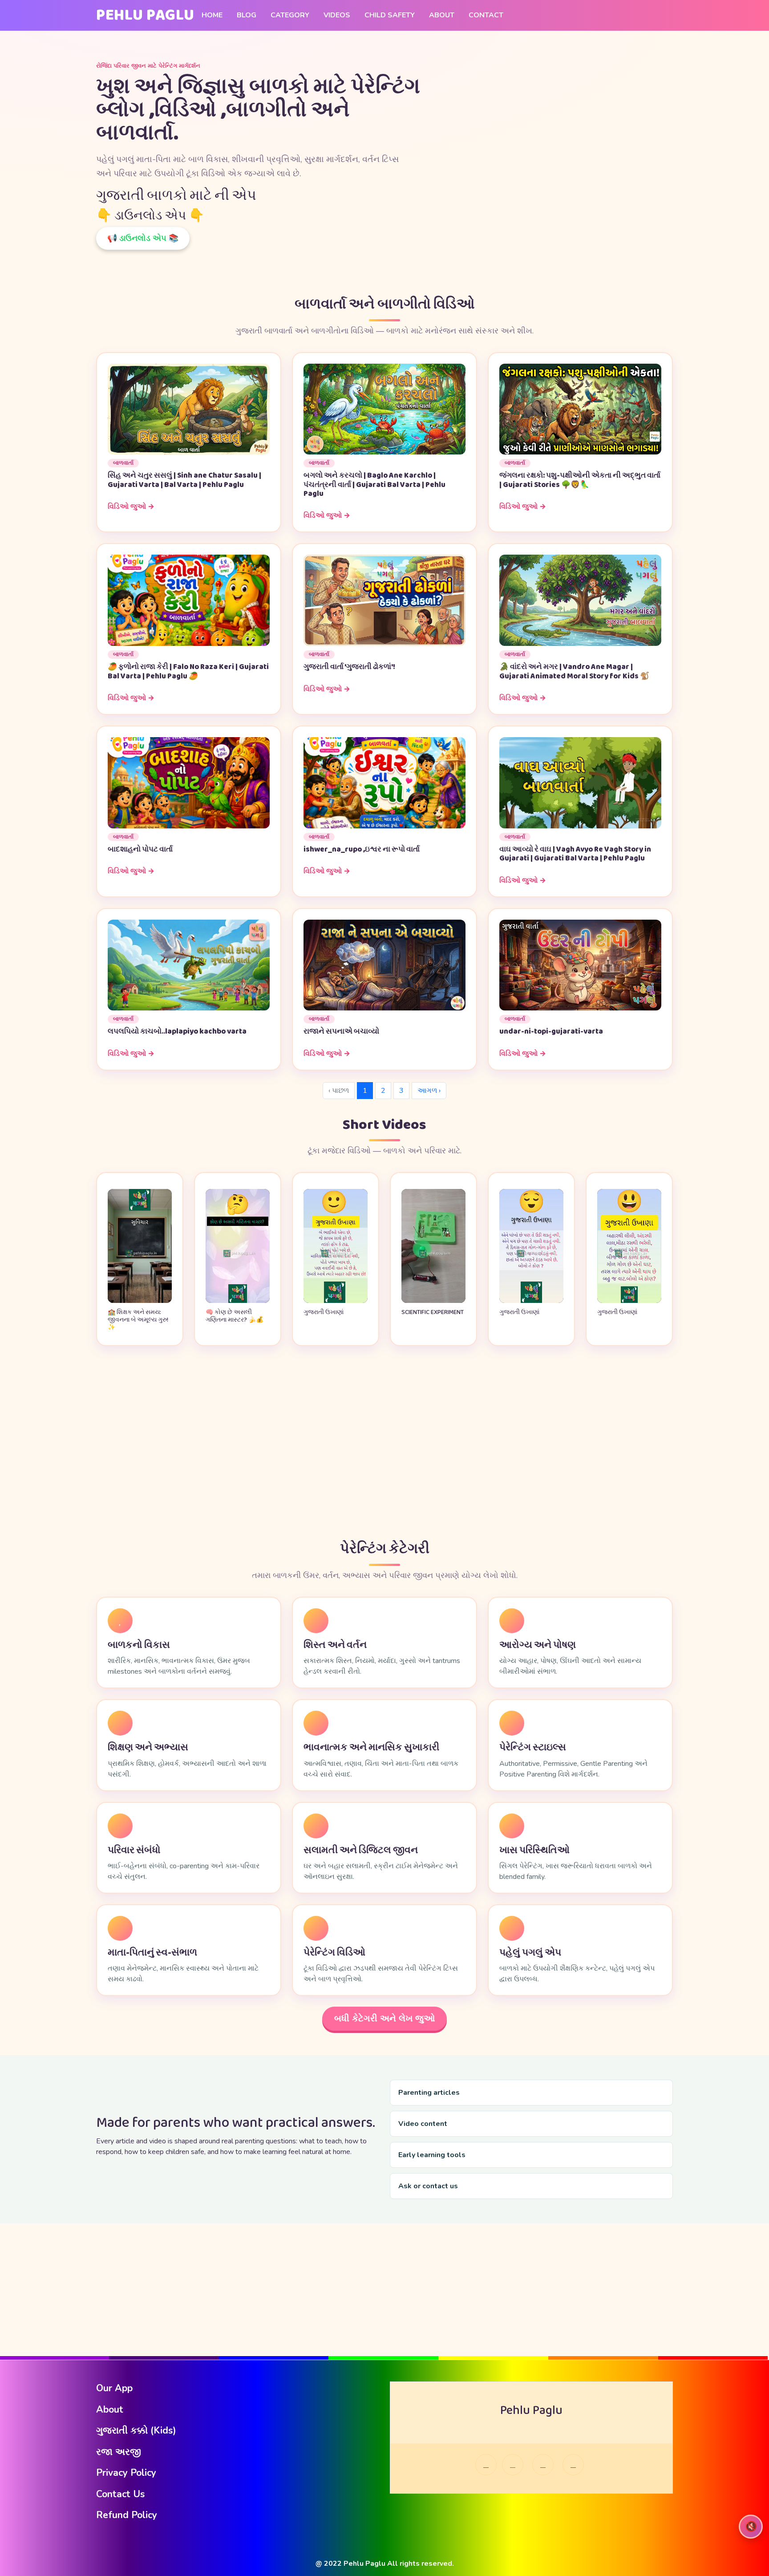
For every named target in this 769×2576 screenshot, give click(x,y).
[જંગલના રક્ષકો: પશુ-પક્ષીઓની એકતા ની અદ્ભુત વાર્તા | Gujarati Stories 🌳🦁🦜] (580, 409)
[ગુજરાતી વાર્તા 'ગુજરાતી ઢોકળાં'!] (384, 600)
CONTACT (486, 15)
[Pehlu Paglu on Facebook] (486, 2465)
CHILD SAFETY (390, 15)
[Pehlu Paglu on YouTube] (543, 2465)
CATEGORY (290, 15)
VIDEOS (337, 15)
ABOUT (442, 15)
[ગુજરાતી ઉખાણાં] (336, 1301)
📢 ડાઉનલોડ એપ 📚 (143, 238)
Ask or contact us (428, 2186)
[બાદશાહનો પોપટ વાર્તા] (189, 782)
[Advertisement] (384, 1444)
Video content (423, 2124)
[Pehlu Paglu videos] (573, 2465)
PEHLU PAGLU (145, 15)
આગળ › (429, 1091)
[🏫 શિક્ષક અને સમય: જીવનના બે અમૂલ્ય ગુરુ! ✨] (140, 1301)
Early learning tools (432, 2155)
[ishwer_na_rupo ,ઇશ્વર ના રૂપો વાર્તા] (384, 782)
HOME (212, 15)
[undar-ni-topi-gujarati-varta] (580, 965)
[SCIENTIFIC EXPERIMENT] (433, 1301)
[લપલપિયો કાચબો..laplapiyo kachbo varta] (189, 965)
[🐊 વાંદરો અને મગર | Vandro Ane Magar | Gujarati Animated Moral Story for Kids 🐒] (580, 600)
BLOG (247, 15)
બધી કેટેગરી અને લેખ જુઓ (384, 2018)
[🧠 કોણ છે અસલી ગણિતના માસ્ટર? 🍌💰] (238, 1301)
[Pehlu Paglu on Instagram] (513, 2465)
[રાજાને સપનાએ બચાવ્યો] (384, 965)
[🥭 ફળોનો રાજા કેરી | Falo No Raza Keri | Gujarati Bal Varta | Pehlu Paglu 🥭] (189, 600)
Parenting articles (429, 2093)
